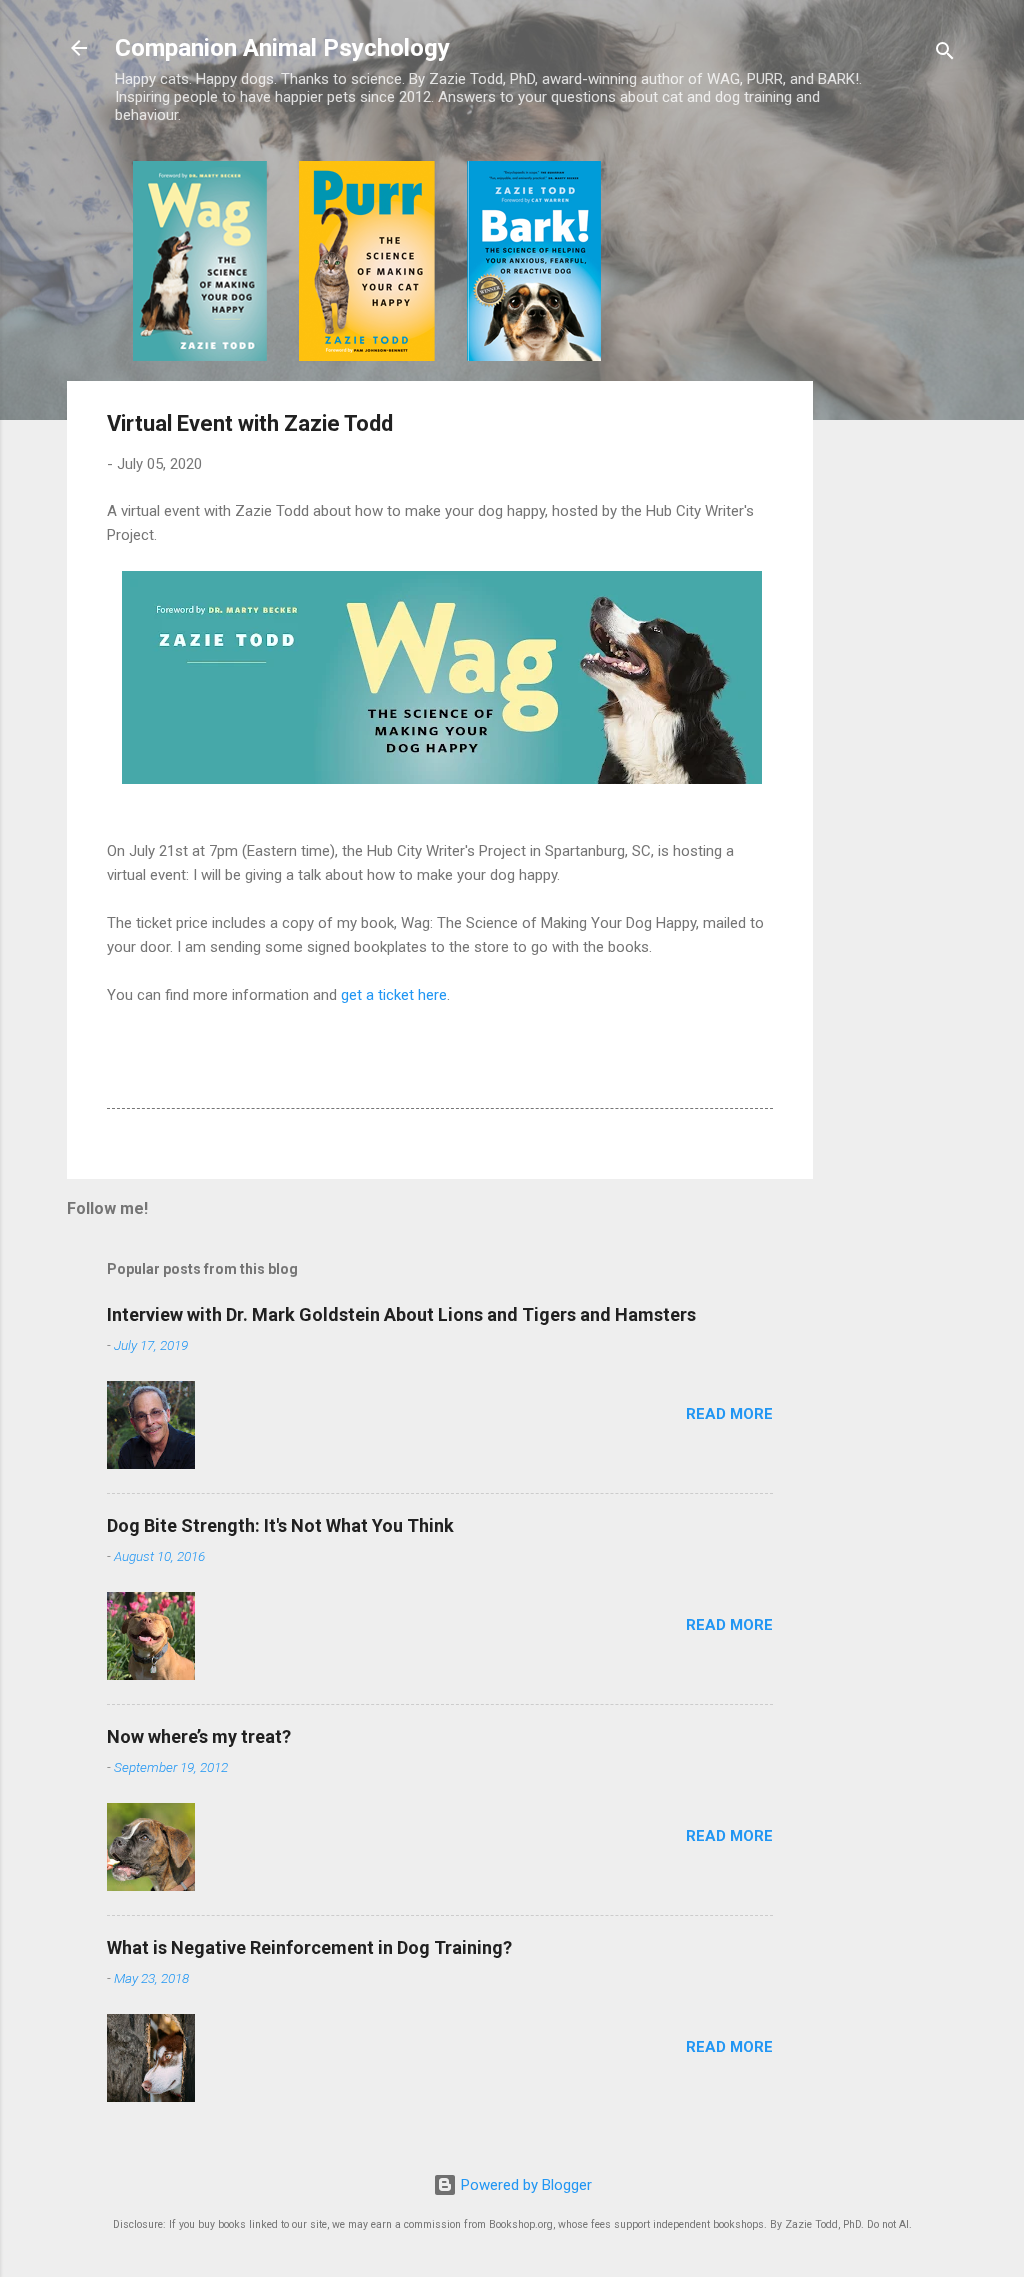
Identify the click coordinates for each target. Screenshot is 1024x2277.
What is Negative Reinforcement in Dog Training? (309, 1947)
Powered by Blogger (524, 2185)
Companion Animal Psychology (282, 48)
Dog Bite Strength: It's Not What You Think (280, 1525)
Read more (729, 1414)
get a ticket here (394, 995)
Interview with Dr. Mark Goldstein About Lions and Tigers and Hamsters (401, 1314)
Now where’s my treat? (199, 1736)
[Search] (945, 54)
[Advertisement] (893, 461)
